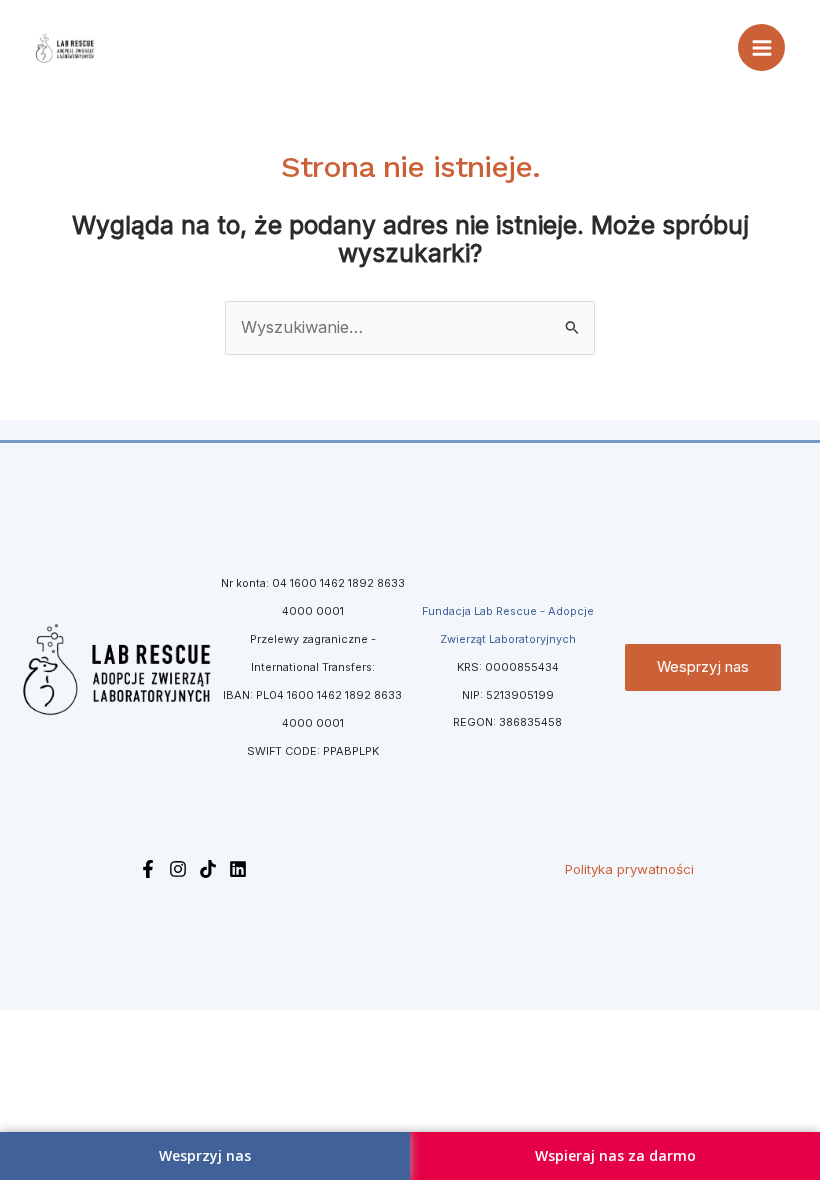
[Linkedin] (238, 869)
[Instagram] (178, 869)
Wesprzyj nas (703, 667)
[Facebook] (148, 869)
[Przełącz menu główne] (761, 47)
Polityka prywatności (629, 869)
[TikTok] (208, 869)
